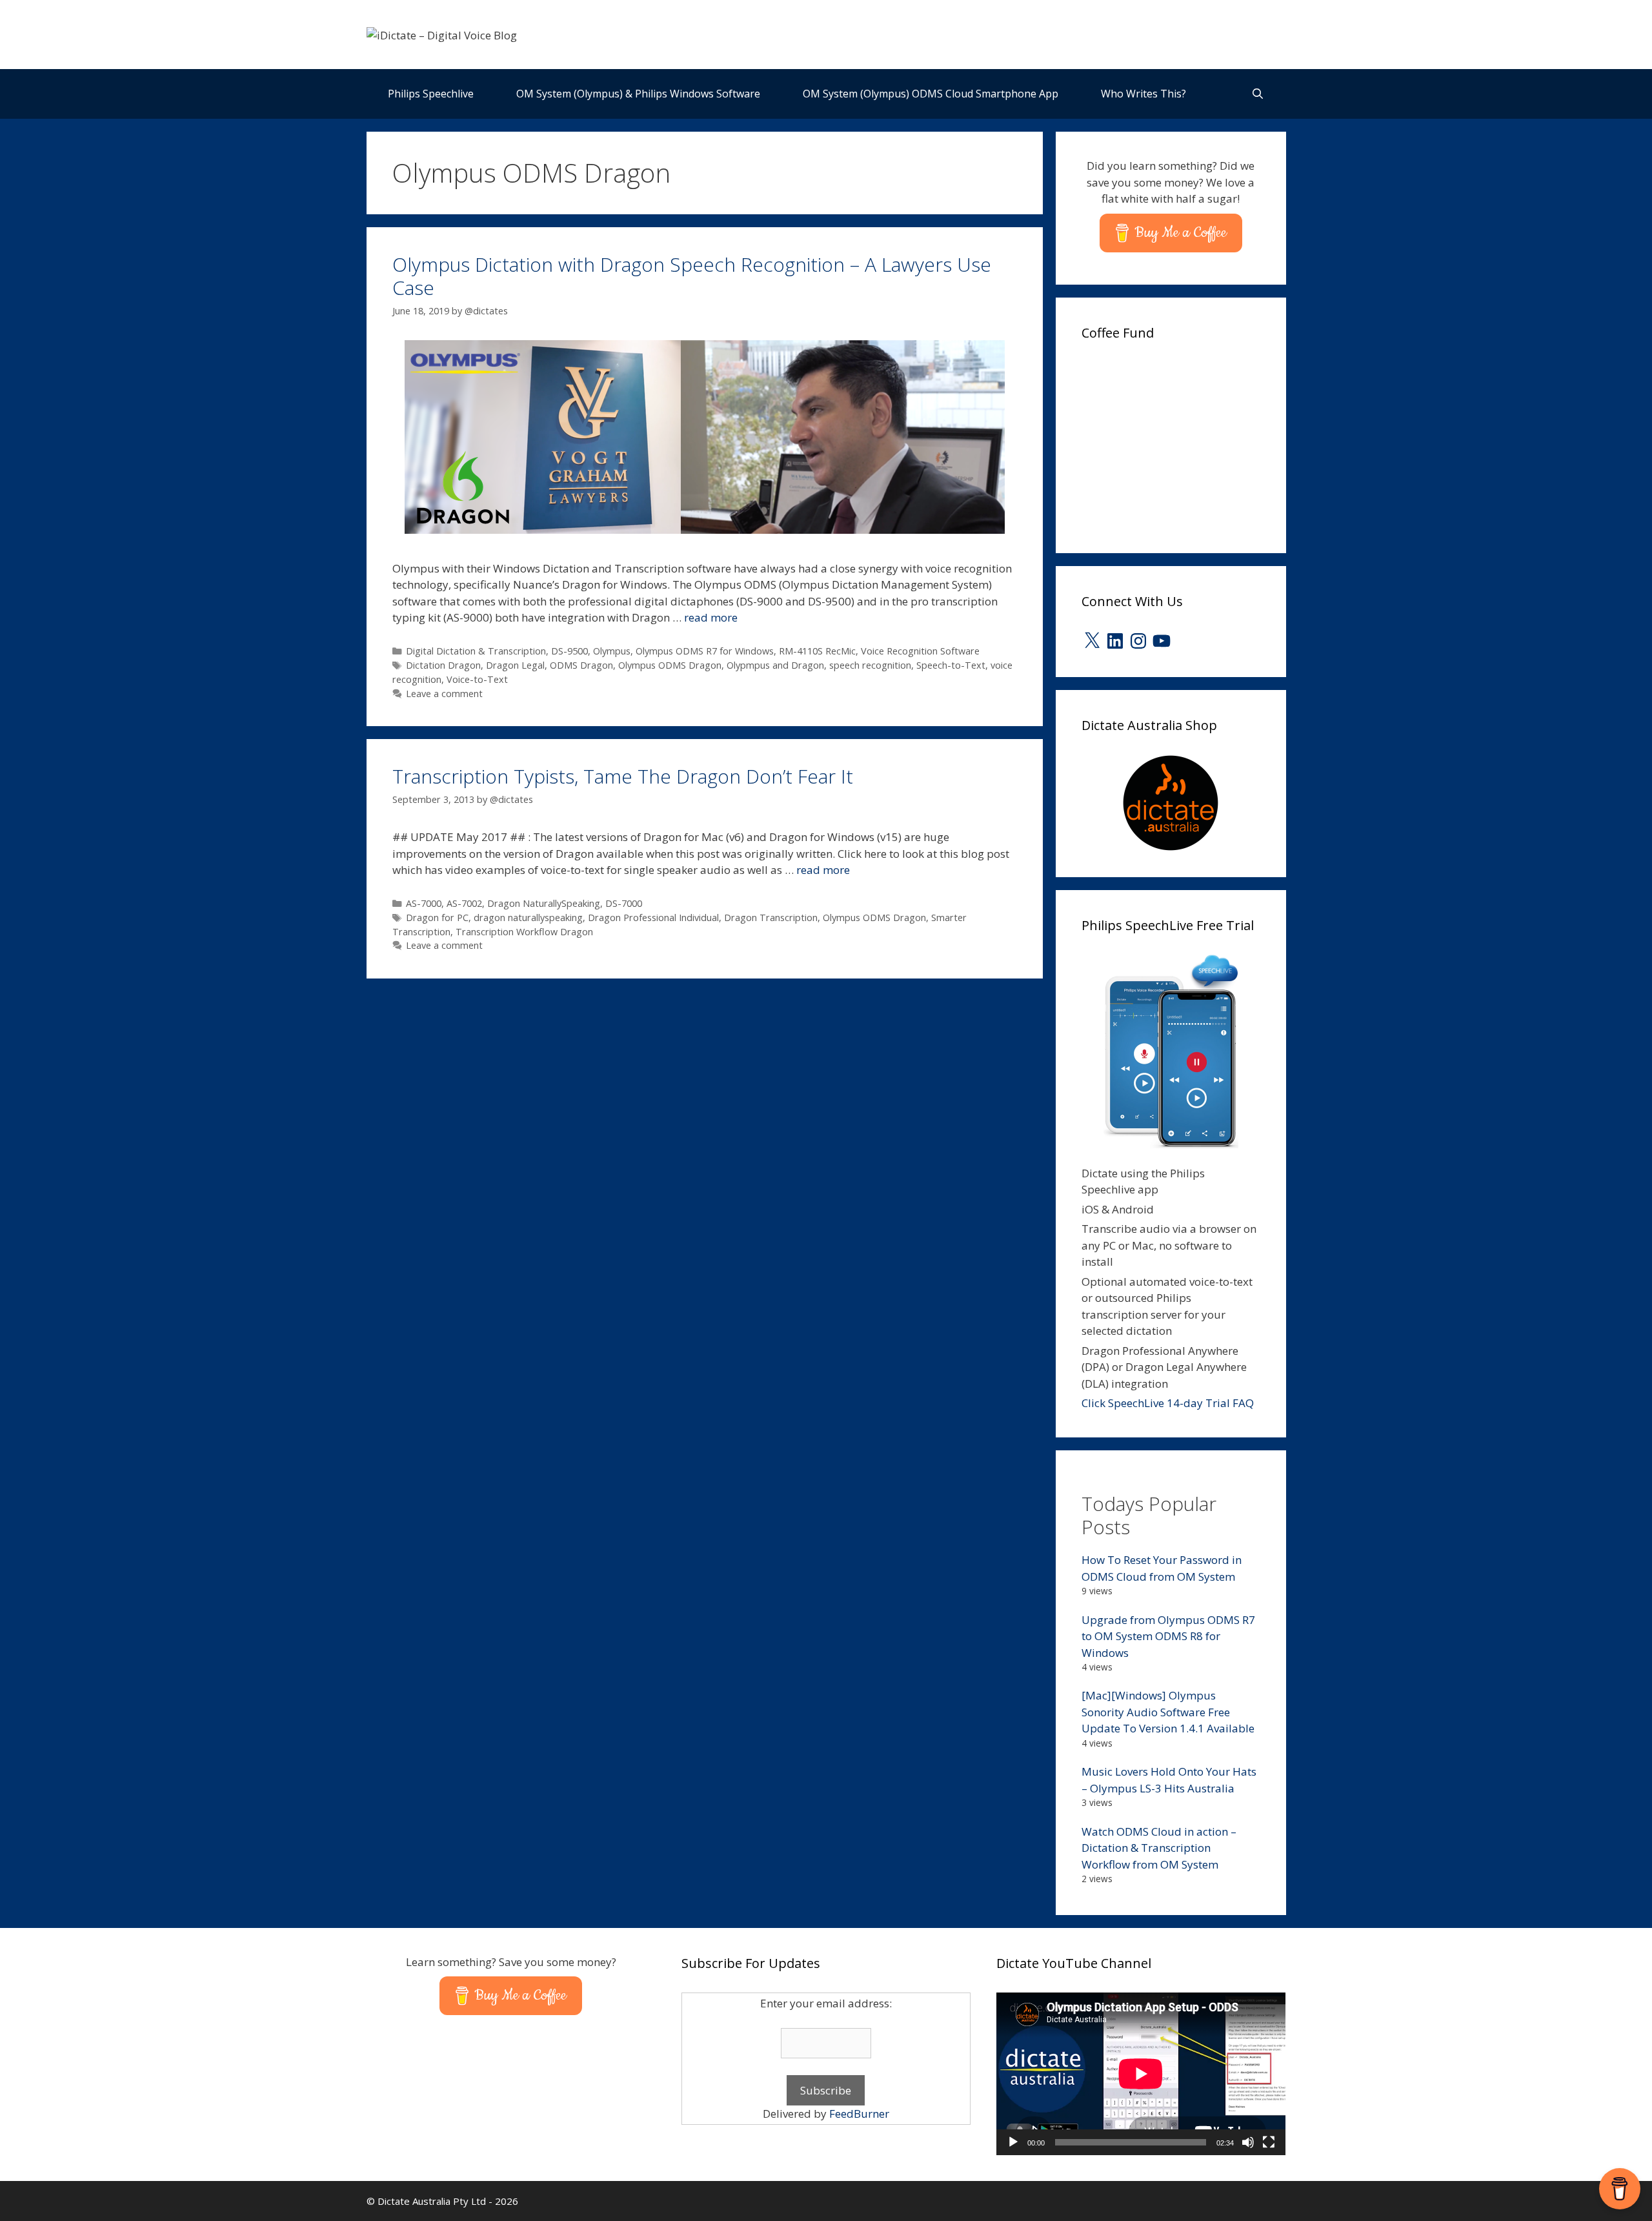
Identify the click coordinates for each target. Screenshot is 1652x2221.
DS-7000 (624, 903)
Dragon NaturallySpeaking (544, 903)
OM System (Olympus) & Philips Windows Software (638, 94)
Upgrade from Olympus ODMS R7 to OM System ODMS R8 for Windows (1168, 1636)
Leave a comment (444, 694)
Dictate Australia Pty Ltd (432, 2201)
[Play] (1013, 2142)
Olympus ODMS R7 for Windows (705, 651)
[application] (1141, 2074)
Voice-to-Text (477, 679)
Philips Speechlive (431, 94)
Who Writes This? (1143, 94)
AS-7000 (424, 903)
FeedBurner (859, 2114)
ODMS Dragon (581, 665)
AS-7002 (464, 903)
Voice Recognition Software (920, 651)
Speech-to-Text (951, 665)
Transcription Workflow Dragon (524, 932)
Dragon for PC (437, 918)
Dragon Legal (515, 665)
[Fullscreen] (1269, 2142)
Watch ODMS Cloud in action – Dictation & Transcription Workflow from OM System (1159, 1848)
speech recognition (870, 665)
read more (711, 617)
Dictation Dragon (443, 665)
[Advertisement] (1178, 443)
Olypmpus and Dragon (775, 665)
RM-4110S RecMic (817, 651)
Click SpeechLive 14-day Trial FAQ (1168, 1403)
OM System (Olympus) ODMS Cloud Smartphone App (931, 94)
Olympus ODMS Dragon (670, 665)
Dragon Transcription (771, 918)
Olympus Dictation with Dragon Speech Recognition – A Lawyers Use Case (692, 276)
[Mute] (1248, 2142)
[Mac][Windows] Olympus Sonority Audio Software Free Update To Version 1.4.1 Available (1168, 1712)
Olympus (612, 651)
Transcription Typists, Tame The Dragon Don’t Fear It (623, 776)
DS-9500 (569, 651)
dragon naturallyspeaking (528, 918)
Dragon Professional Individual (653, 918)
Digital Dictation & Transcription (476, 651)
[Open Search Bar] (1258, 94)
